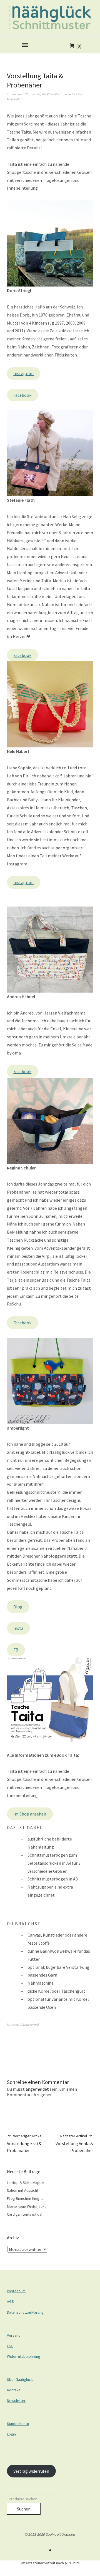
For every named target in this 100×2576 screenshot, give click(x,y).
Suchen (24, 2509)
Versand (14, 2335)
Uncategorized (30, 2024)
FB (16, 1650)
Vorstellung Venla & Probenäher (74, 2143)
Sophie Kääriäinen (49, 94)
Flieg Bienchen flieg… (25, 2198)
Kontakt (13, 2390)
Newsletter (16, 2401)
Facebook (22, 395)
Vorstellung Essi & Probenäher (25, 2143)
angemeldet (37, 2089)
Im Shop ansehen (30, 1814)
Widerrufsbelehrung (24, 2356)
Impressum (16, 2291)
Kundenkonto (18, 2424)
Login (11, 2434)
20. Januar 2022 (18, 94)
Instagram (23, 373)
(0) (79, 46)
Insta (18, 1628)
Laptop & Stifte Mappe (25, 2183)
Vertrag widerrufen (31, 2471)
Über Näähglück (20, 2379)
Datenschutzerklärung (25, 2312)
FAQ (10, 2346)
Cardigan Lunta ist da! (25, 2214)
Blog (18, 1607)
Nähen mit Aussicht (23, 2190)
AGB (10, 2301)
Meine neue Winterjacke (27, 2206)
